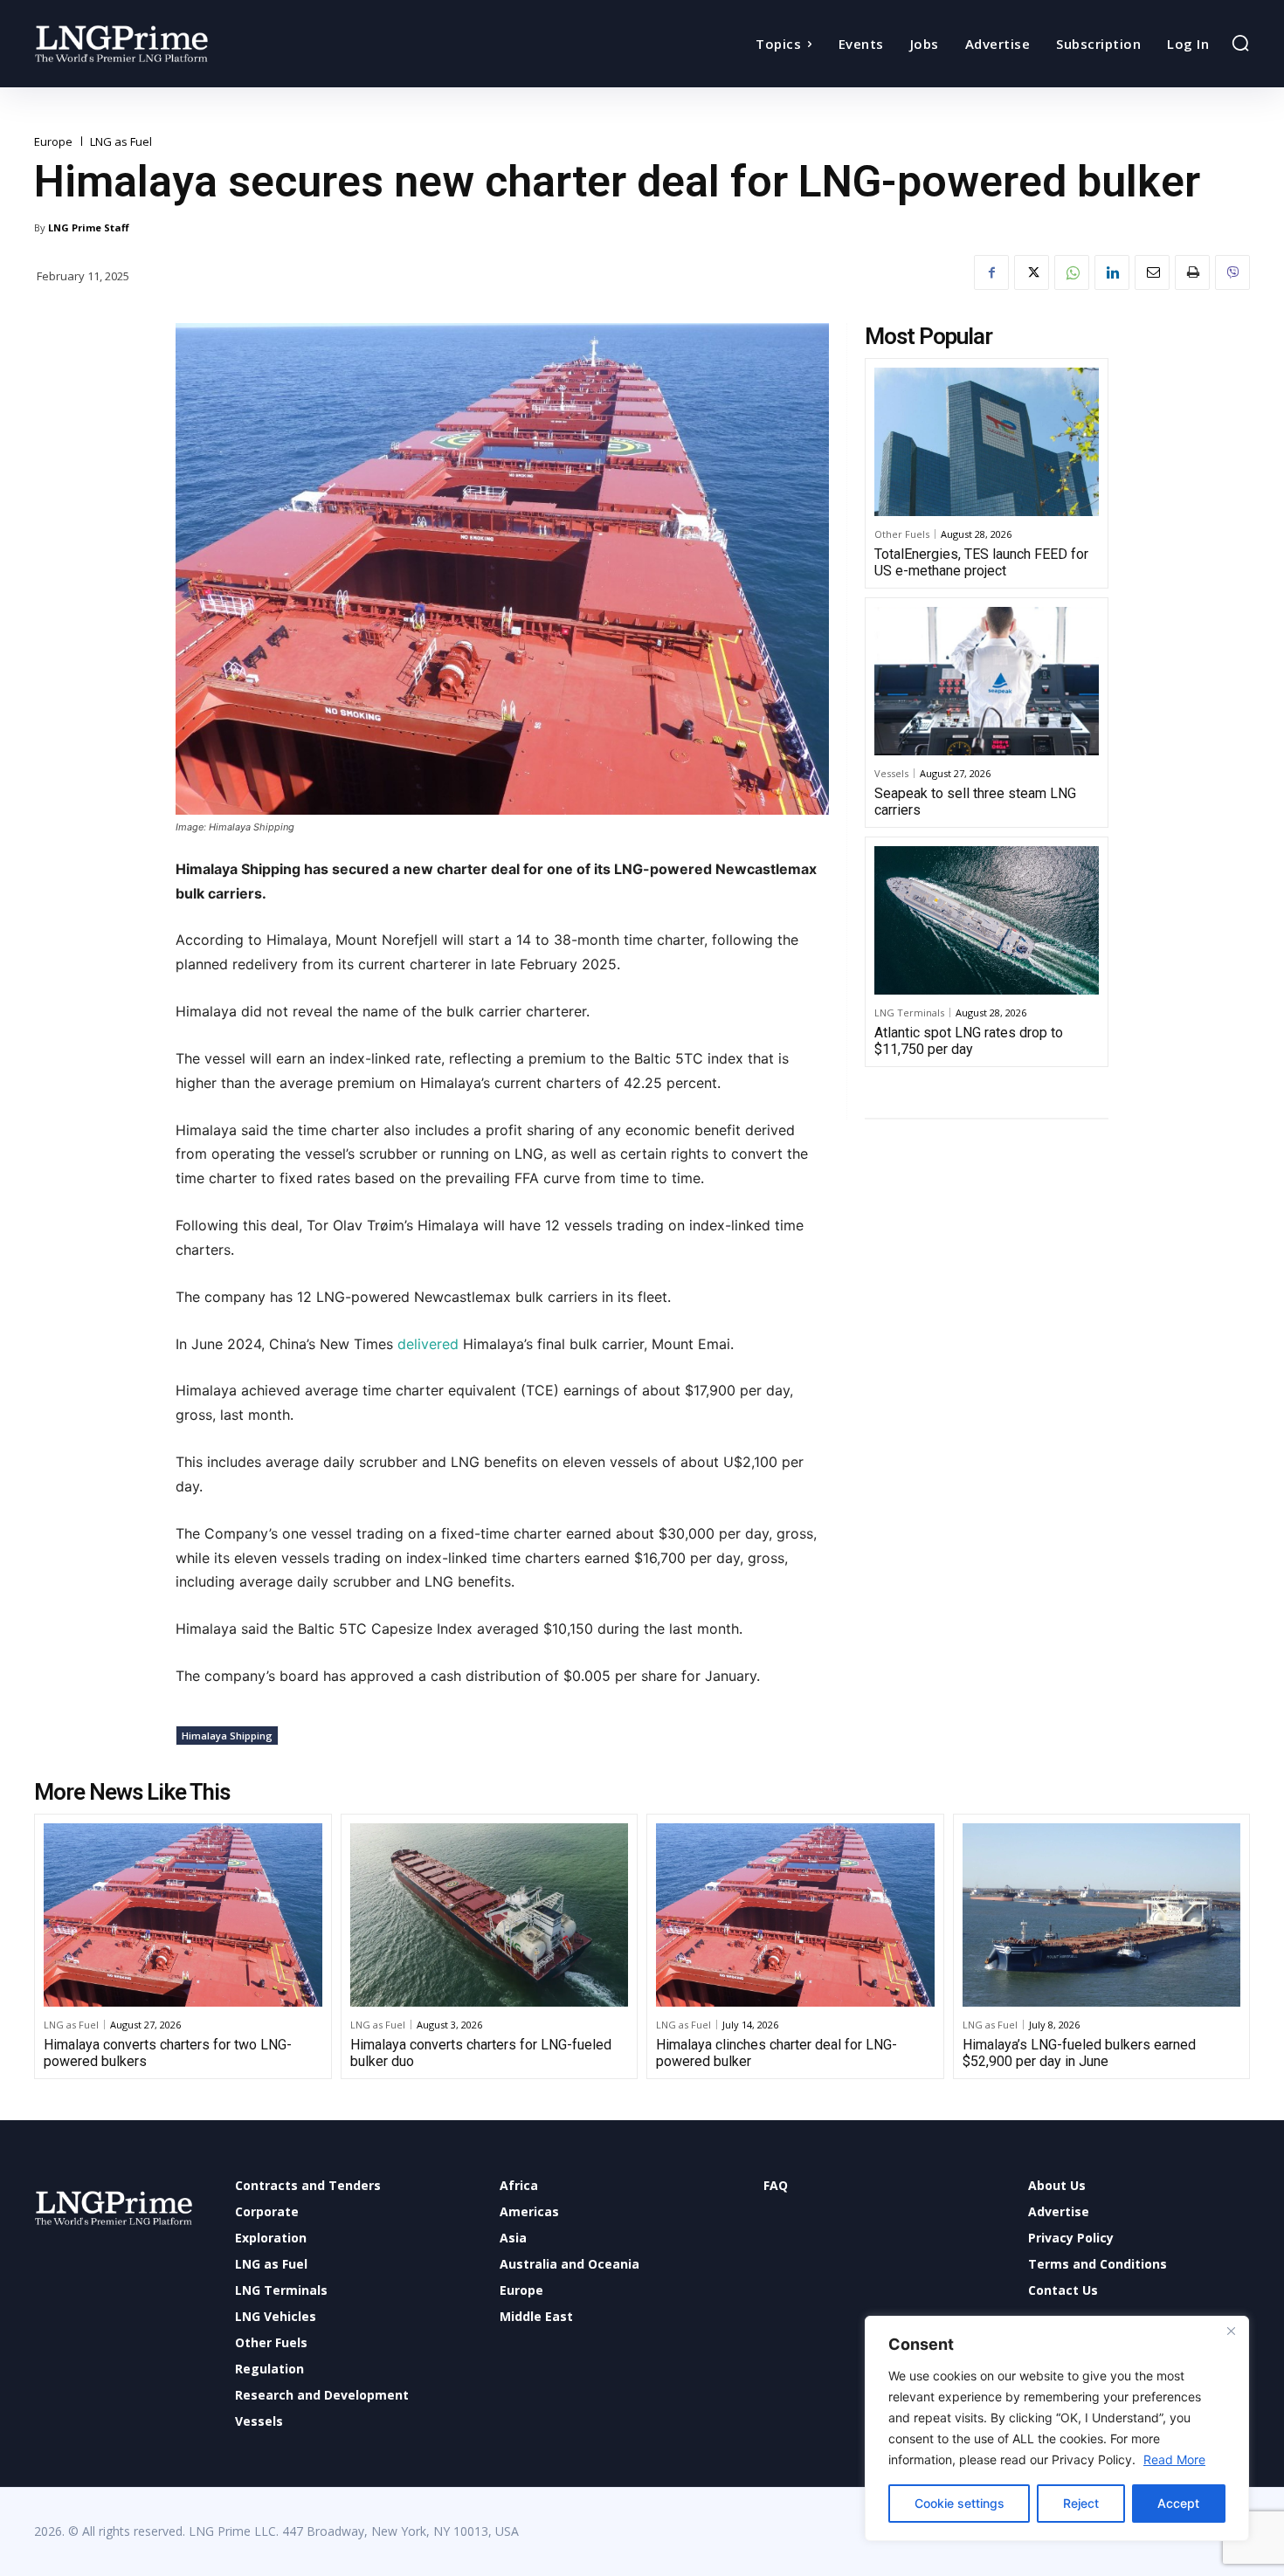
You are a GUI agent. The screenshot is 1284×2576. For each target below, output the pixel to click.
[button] (1240, 43)
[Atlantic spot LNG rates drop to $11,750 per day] (987, 920)
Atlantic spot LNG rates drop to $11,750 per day (969, 1041)
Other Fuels (902, 534)
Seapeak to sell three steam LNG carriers (975, 802)
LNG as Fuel (121, 142)
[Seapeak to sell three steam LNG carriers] (987, 681)
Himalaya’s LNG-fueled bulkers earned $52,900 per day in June (1079, 2053)
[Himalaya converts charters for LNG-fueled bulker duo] (490, 1915)
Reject (1081, 2503)
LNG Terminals (909, 1012)
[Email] (1152, 272)
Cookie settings (960, 2503)
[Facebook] (991, 272)
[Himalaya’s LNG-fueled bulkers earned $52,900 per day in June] (1102, 1915)
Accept (1178, 2503)
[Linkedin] (1112, 272)
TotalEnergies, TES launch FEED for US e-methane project (981, 562)
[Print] (1192, 272)
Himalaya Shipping (227, 1736)
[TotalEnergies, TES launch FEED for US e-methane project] (987, 442)
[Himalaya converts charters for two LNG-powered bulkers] (183, 1915)
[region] (1057, 2428)
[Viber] (1232, 272)
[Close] (1231, 2331)
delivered (428, 1344)
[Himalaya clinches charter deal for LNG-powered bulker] (795, 1915)
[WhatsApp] (1072, 272)
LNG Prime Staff (89, 227)
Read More (1174, 2459)
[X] (1032, 272)
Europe (53, 142)
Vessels (891, 773)
